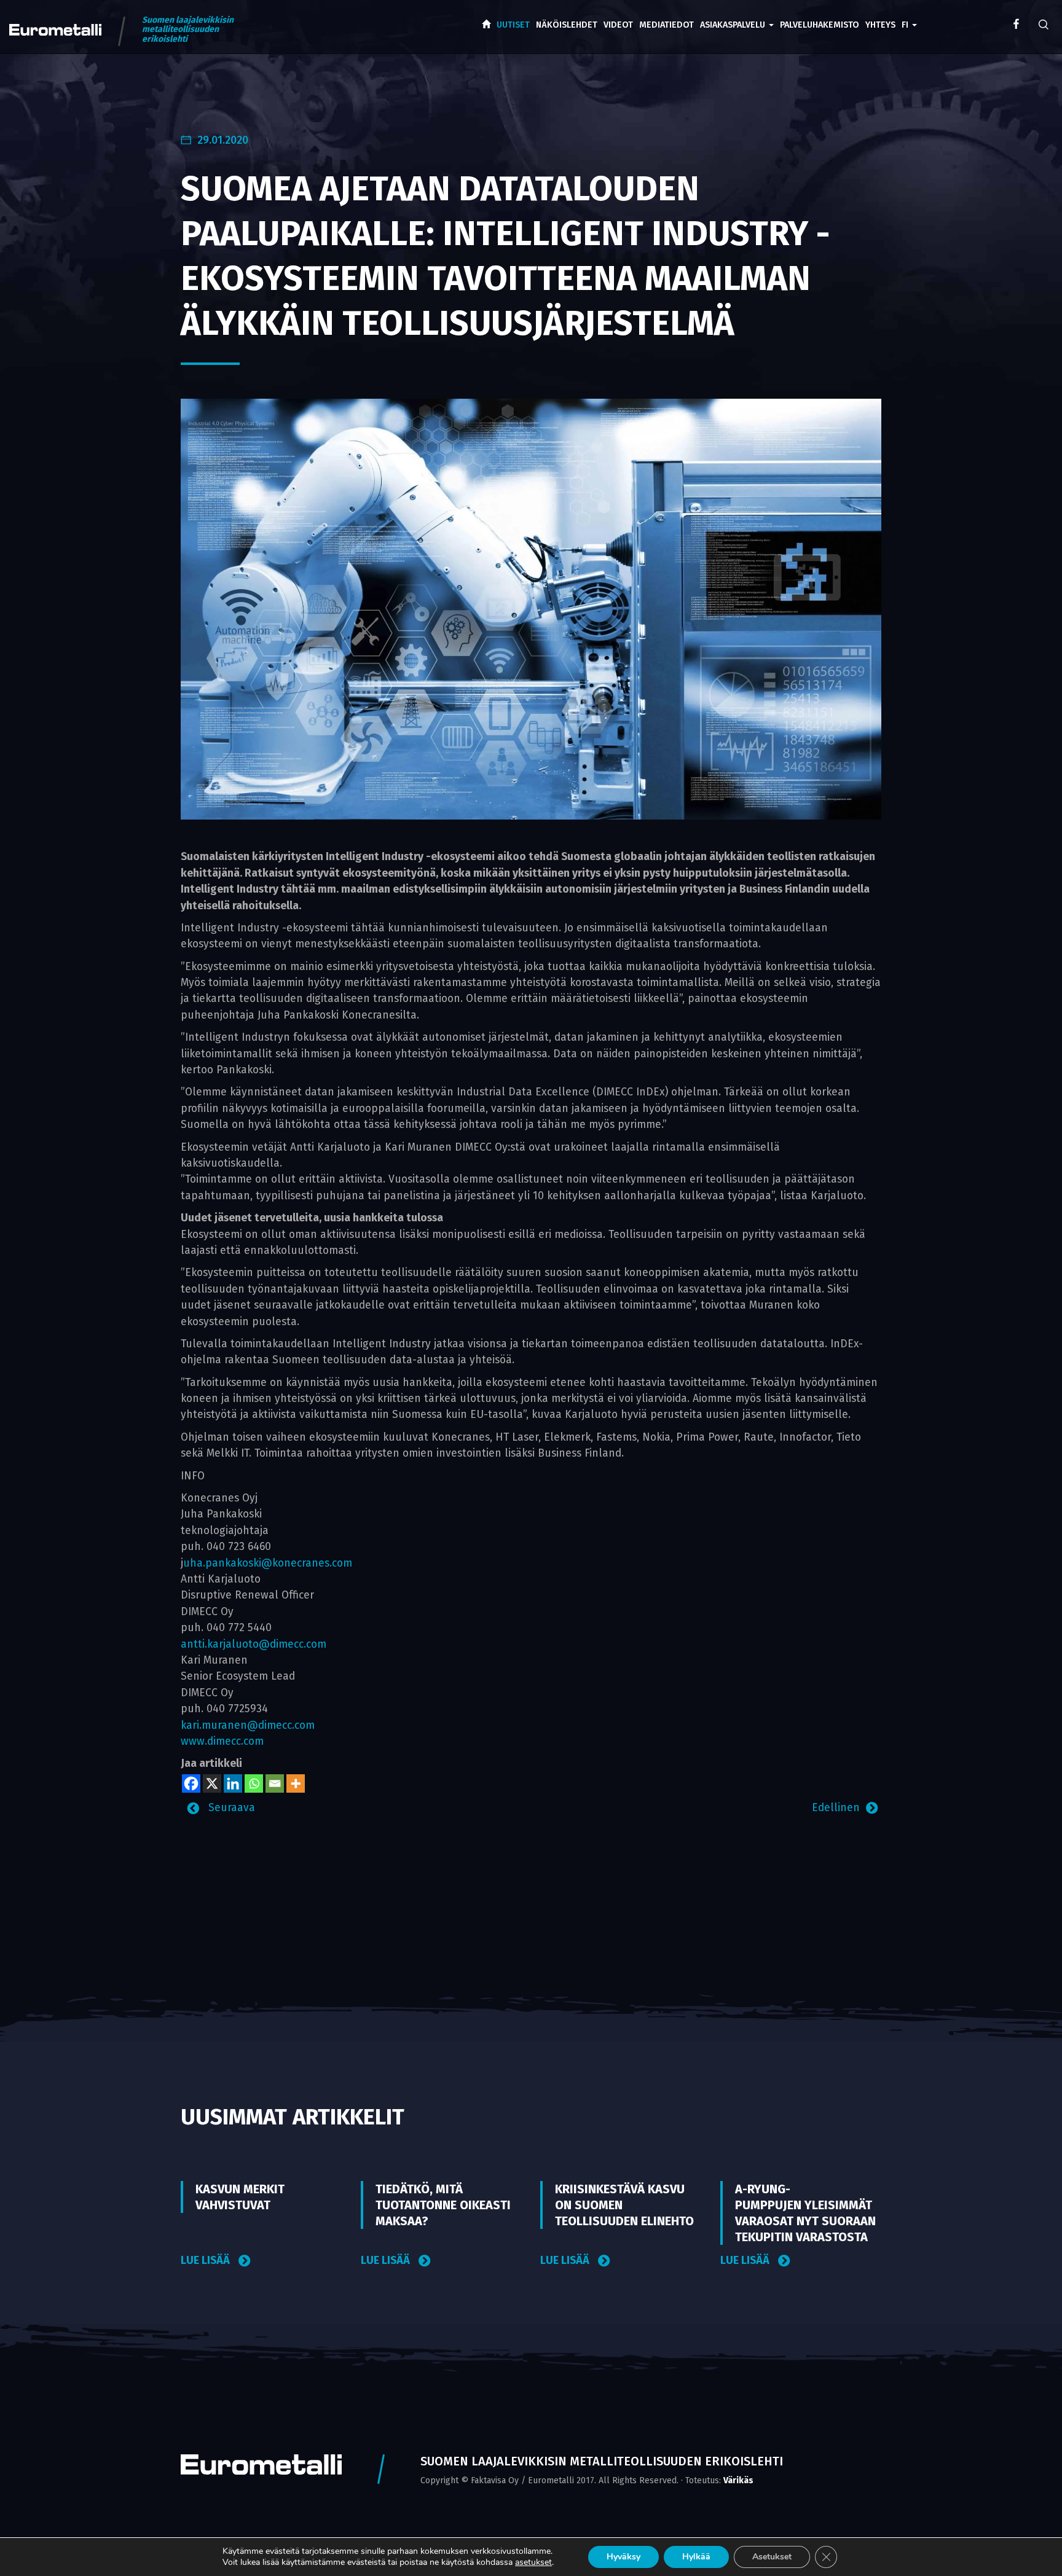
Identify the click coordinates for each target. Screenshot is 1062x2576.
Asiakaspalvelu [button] (734, 25)
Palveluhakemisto (820, 25)
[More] (296, 1783)
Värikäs (738, 2480)
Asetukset (772, 2557)
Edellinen (836, 1808)
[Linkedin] (233, 1783)
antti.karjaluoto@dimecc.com (254, 1644)
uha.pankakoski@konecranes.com (268, 1563)
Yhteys (880, 25)
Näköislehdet (567, 25)
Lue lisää (206, 2261)
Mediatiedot (667, 25)
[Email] (275, 1783)
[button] (909, 16)
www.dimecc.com (222, 1741)
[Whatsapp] (254, 1783)
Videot (618, 25)
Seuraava (230, 1808)
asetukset (533, 2562)
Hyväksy (623, 2557)
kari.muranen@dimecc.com (248, 1725)
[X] (212, 1783)
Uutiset (513, 25)
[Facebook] (191, 1783)
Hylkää (696, 2557)
